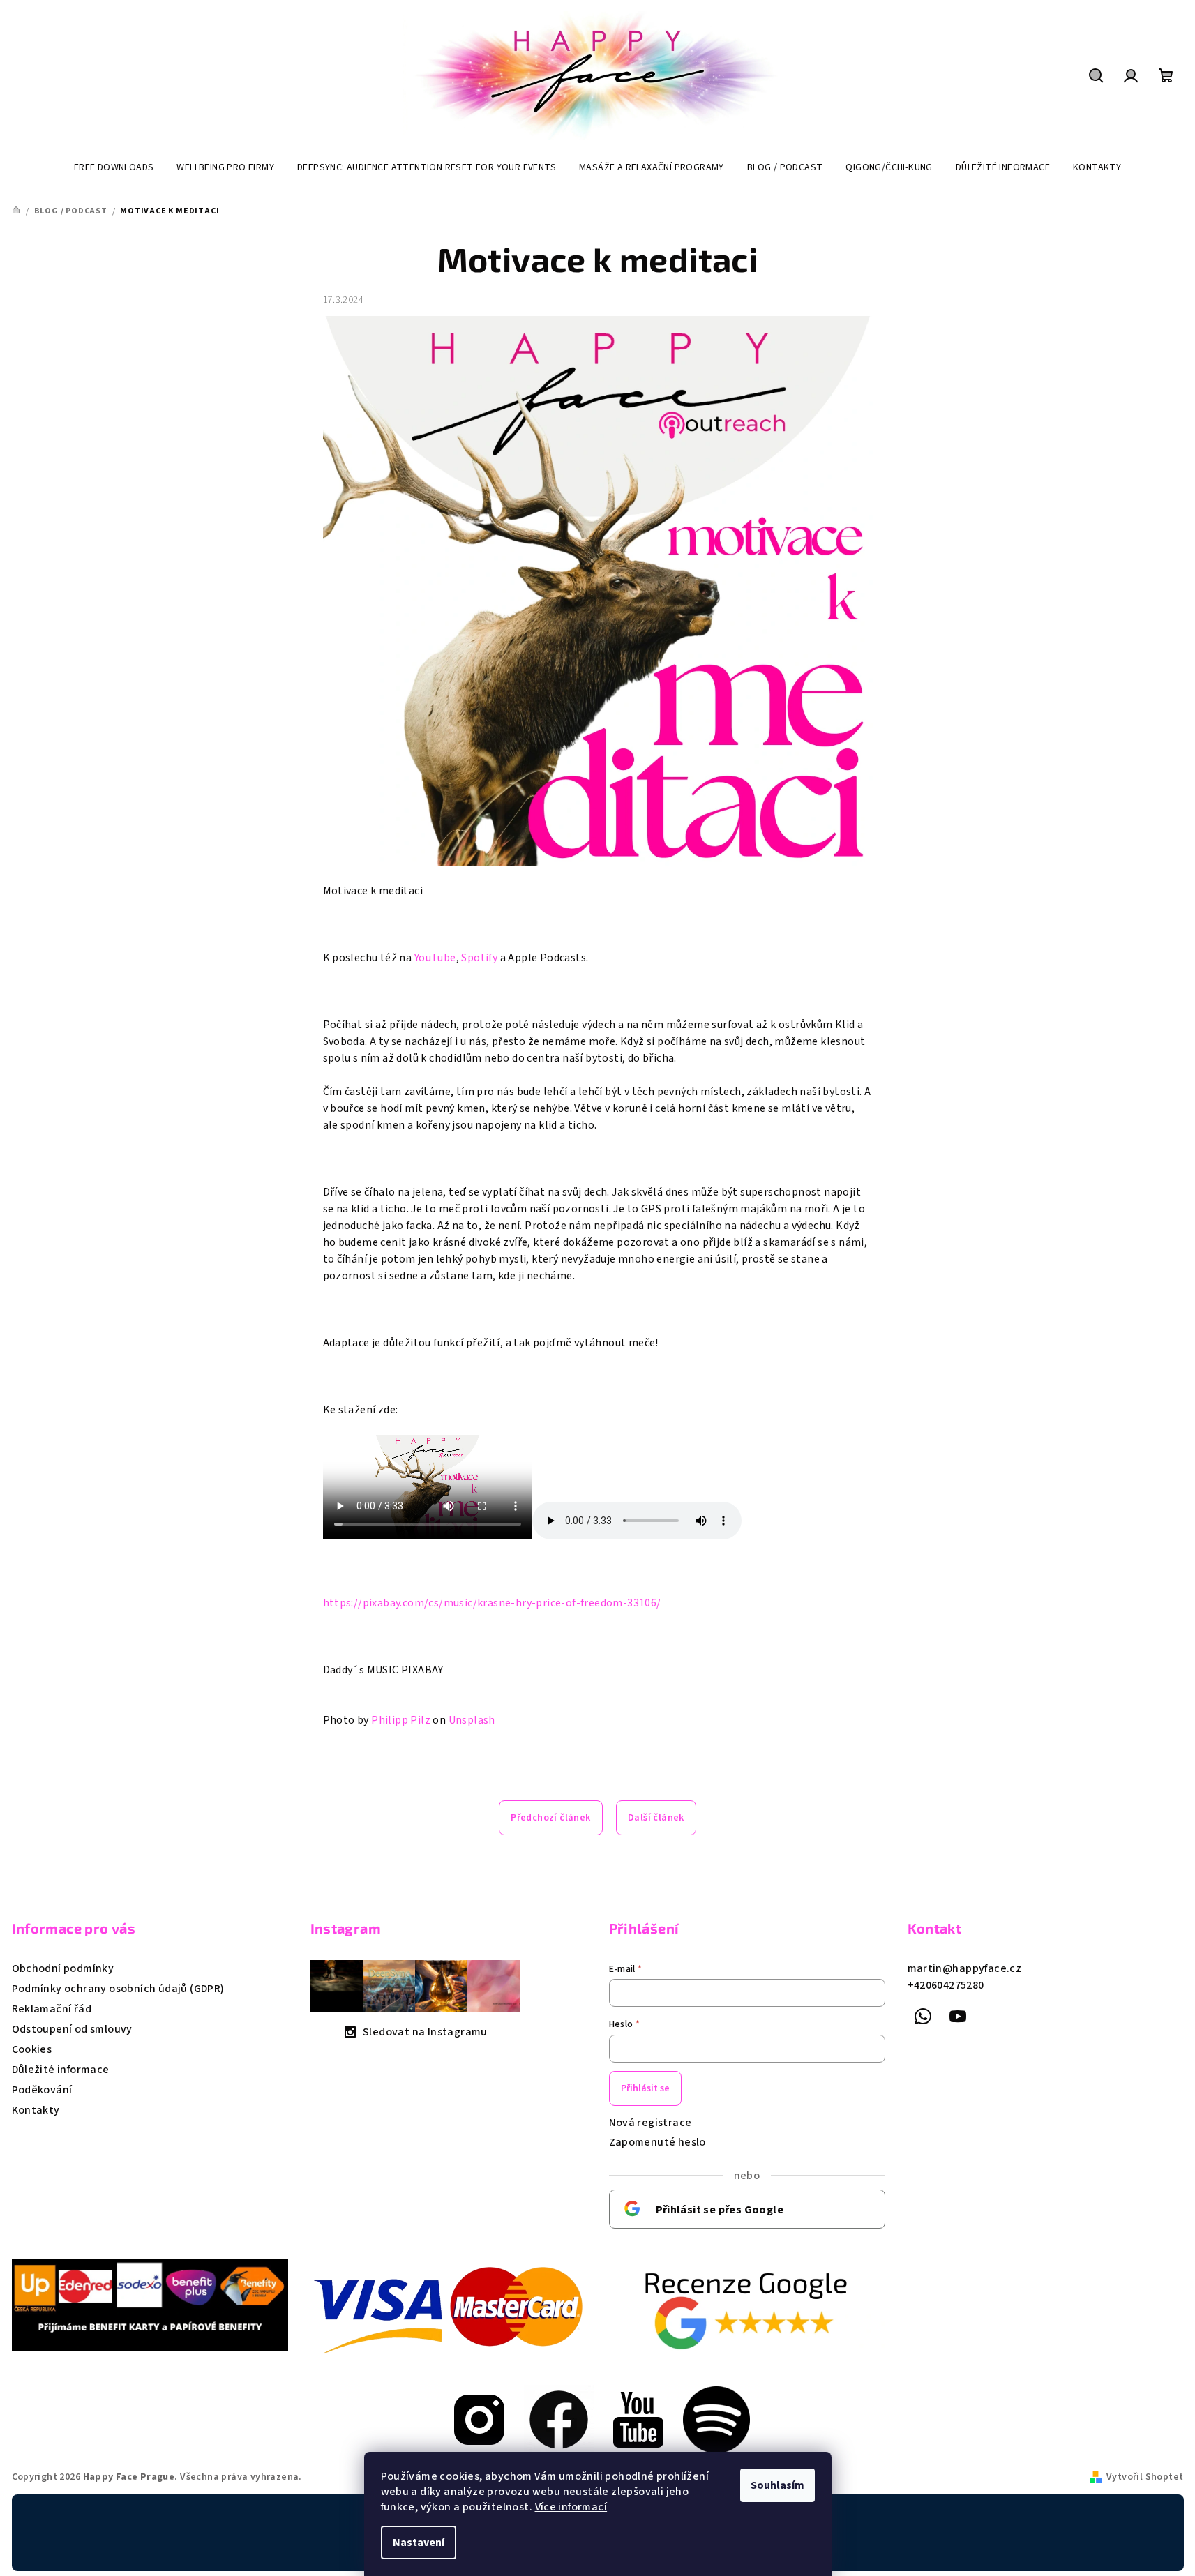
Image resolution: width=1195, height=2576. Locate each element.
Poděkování (42, 2090)
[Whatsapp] (924, 2017)
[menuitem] (114, 167)
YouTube (435, 958)
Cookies (32, 2049)
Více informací (571, 2507)
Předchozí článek (550, 1818)
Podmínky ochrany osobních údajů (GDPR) (118, 1989)
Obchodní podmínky (63, 1968)
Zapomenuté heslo (657, 2142)
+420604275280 (946, 1985)
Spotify (479, 958)
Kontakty (36, 2110)
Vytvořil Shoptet (1145, 2477)
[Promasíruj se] (479, 2419)
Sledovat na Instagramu (425, 2032)
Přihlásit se (645, 2088)
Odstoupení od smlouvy (72, 2029)
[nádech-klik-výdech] (559, 2419)
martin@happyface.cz (965, 1968)
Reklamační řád (52, 2009)
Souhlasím (777, 2485)
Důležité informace (61, 2070)
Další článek (656, 1818)
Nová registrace (651, 2123)
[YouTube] (958, 2017)
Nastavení (419, 2543)
